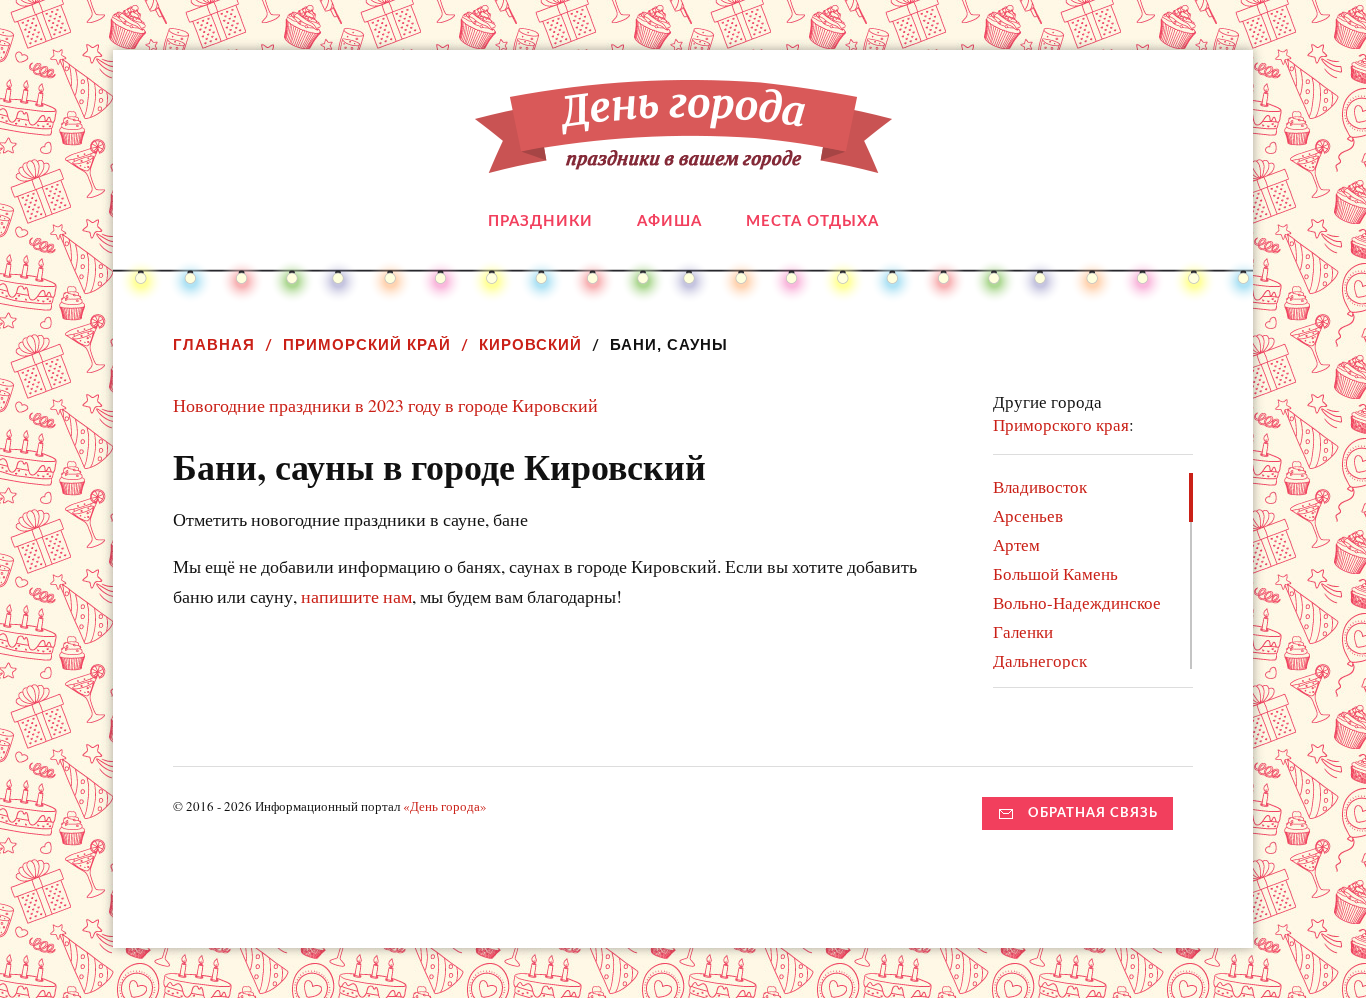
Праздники (540, 221)
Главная (214, 344)
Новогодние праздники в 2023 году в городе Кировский (385, 405)
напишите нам (356, 596)
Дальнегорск (1040, 660)
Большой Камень (1055, 573)
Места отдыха (812, 221)
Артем (1016, 544)
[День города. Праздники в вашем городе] (683, 158)
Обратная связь (1093, 813)
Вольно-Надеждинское (1077, 602)
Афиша (669, 221)
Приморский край (367, 344)
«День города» (445, 806)
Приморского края (1061, 424)
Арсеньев (1028, 515)
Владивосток (1040, 486)
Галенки (1023, 631)
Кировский (530, 344)
